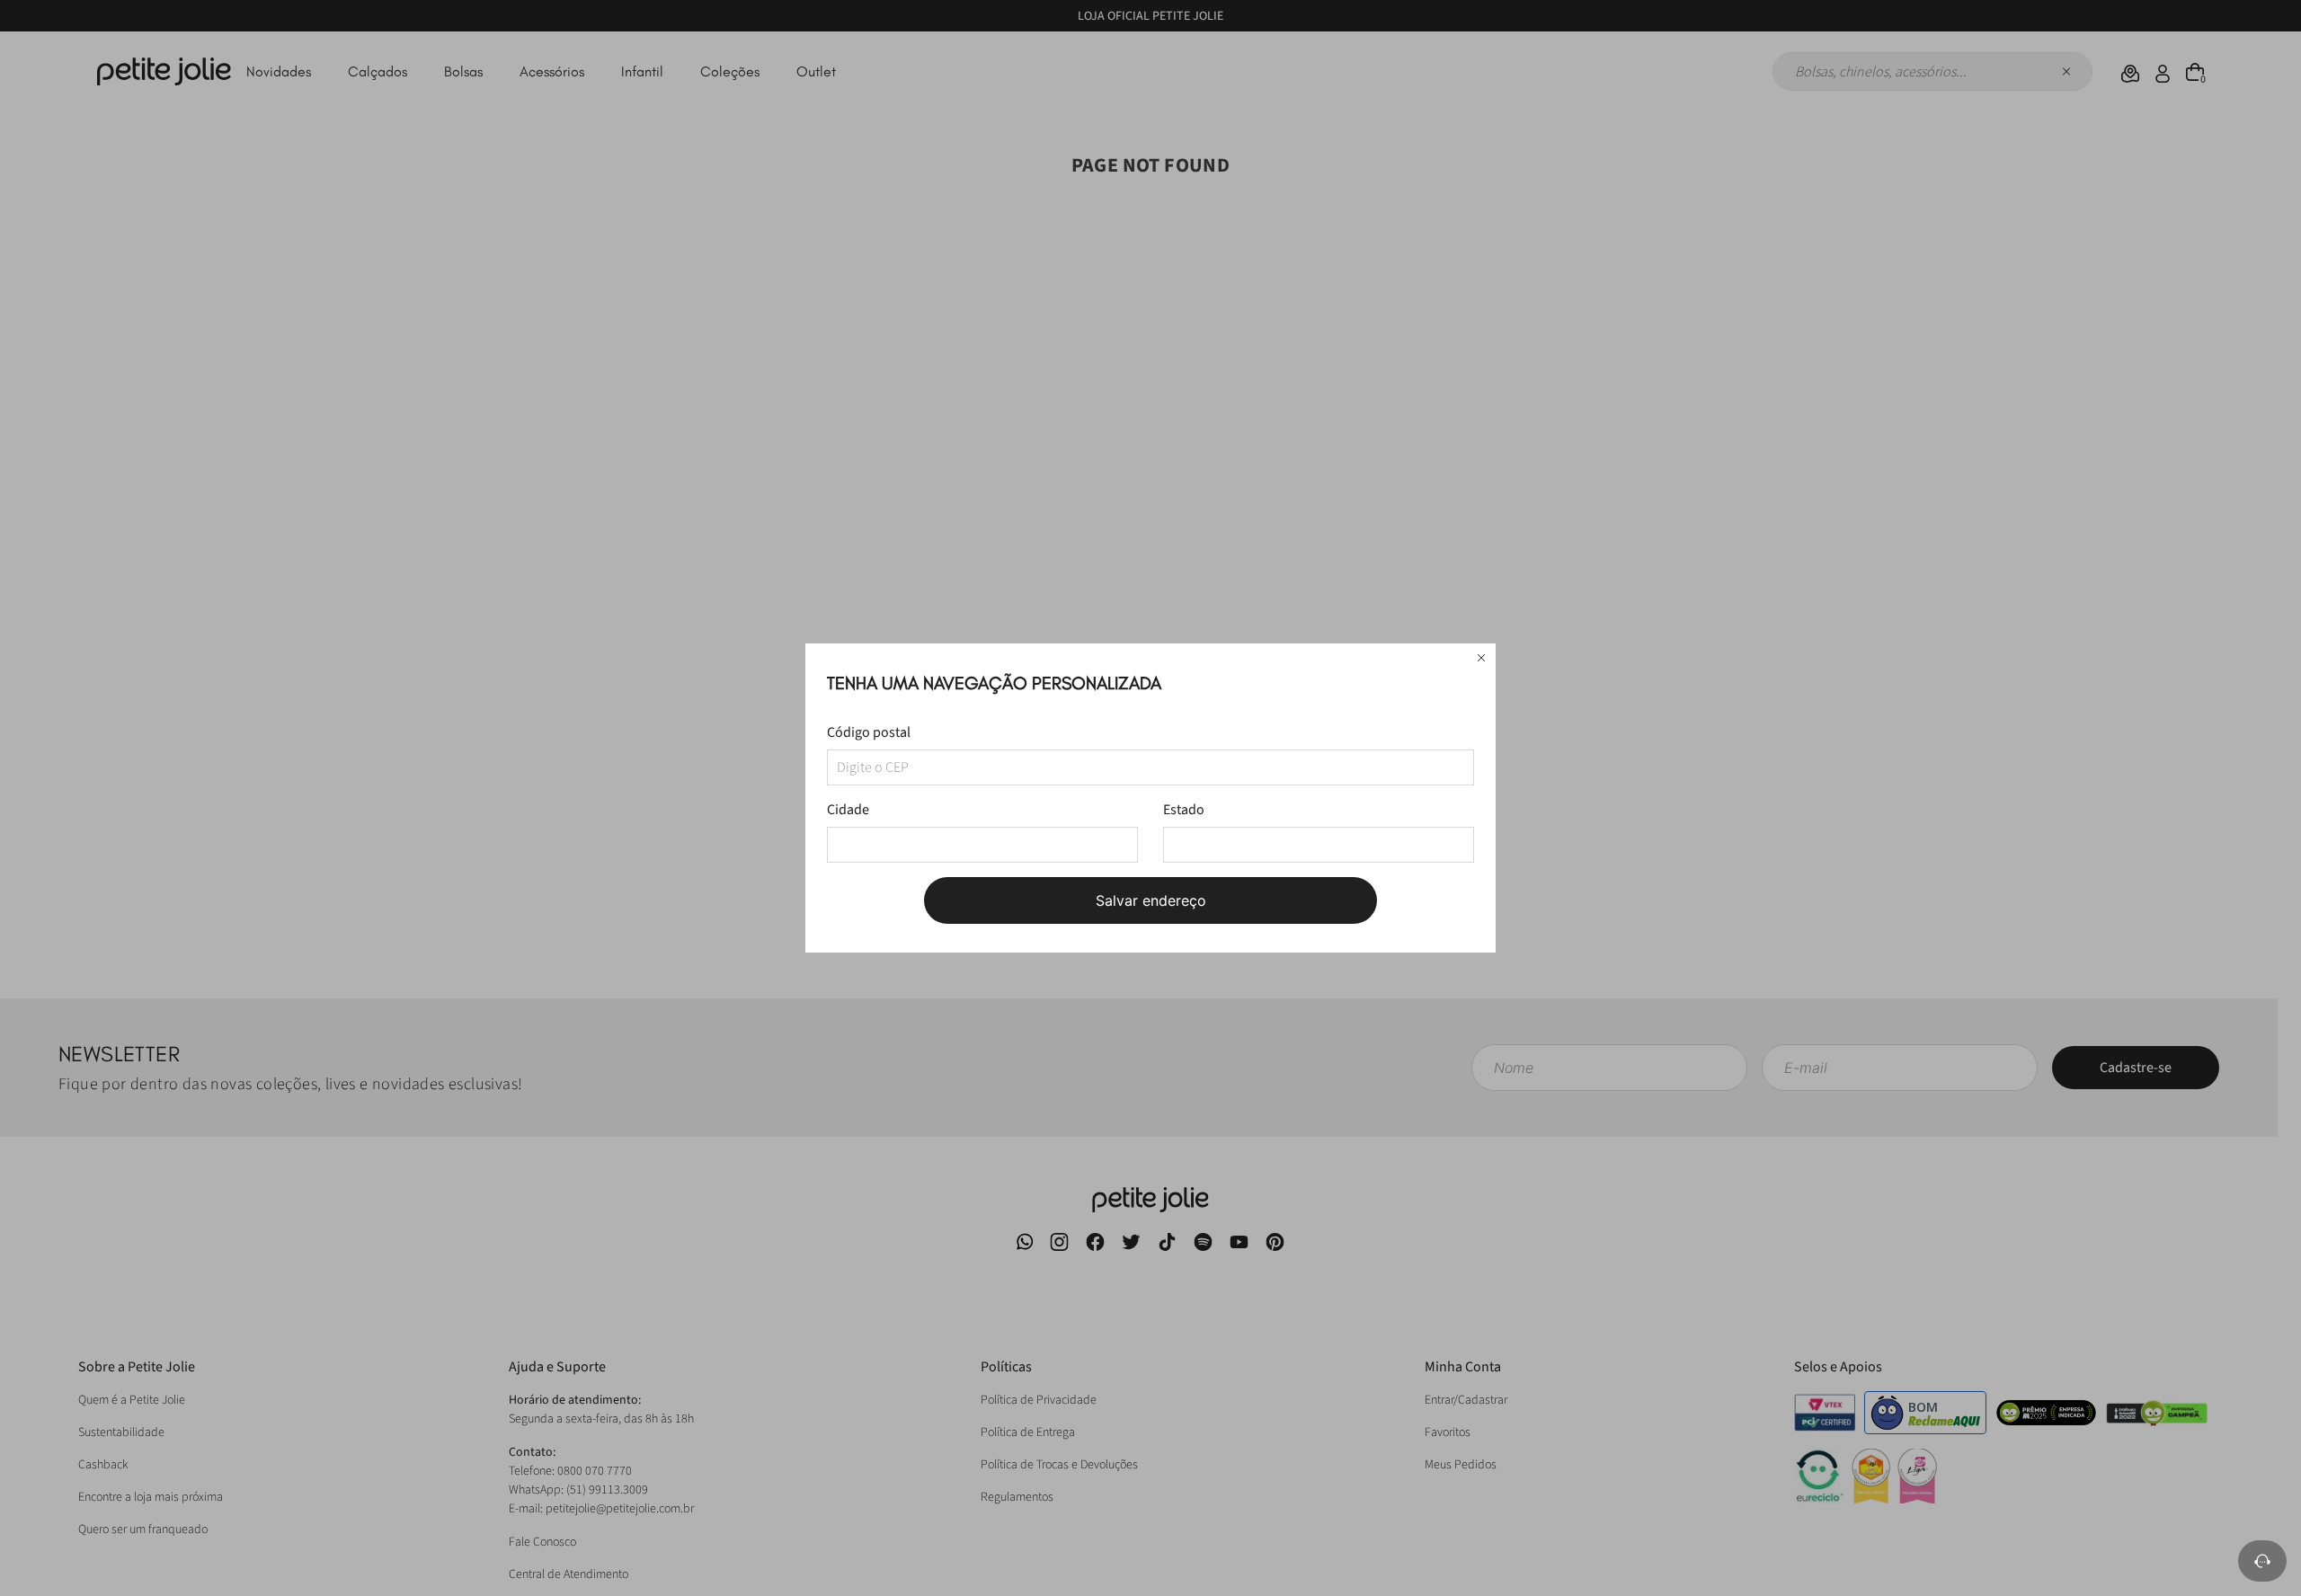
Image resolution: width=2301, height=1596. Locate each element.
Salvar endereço (1151, 900)
